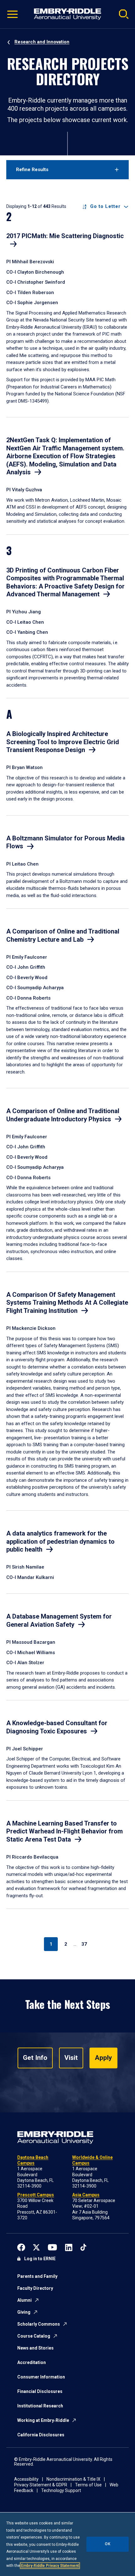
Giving (24, 2312)
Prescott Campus (36, 2195)
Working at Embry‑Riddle (43, 2420)
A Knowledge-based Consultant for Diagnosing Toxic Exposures (57, 1727)
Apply (103, 2058)
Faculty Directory (35, 2288)
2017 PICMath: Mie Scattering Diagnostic (65, 236)
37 (84, 1944)
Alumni (24, 2300)
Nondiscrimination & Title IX (73, 2479)
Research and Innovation (42, 42)
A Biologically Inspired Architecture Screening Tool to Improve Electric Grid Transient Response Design (63, 742)
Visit (71, 2058)
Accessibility (26, 2479)
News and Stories (35, 2348)
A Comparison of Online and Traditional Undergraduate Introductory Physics (63, 1115)
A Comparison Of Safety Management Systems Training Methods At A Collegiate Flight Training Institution (67, 1303)
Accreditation (32, 2362)
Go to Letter (105, 206)
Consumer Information (41, 2377)
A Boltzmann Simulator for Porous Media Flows (65, 842)
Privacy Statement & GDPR (41, 2485)
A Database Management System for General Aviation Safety (59, 1620)
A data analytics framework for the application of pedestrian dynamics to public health (60, 1541)
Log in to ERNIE (40, 2259)
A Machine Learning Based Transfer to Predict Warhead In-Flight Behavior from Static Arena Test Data (65, 1831)
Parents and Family (37, 2276)
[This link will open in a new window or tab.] (21, 2247)
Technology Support (61, 2490)
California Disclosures (41, 2435)
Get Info (35, 2058)
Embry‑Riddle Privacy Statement (50, 2566)
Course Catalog (34, 2336)
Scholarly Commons (39, 2324)
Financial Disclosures (40, 2391)
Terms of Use (88, 2485)
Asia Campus (86, 2195)
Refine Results (32, 170)
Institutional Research (40, 2406)
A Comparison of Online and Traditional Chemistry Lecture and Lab (63, 935)
